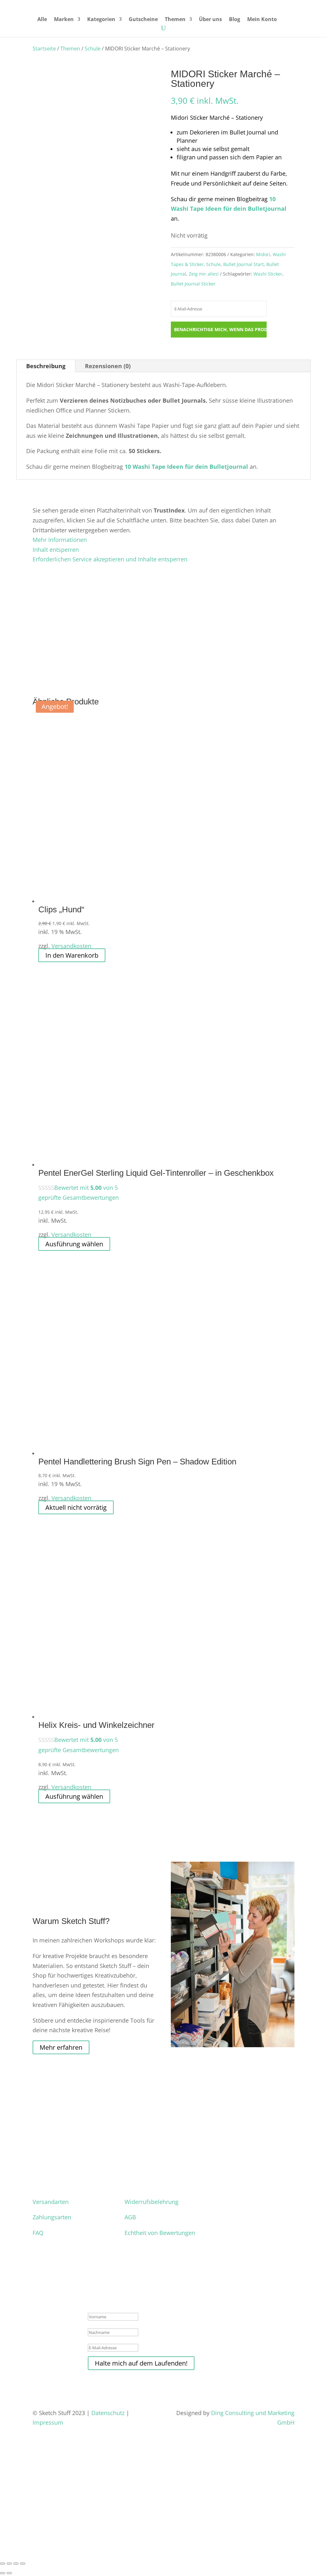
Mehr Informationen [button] (60, 540)
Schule (93, 49)
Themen (175, 20)
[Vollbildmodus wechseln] (9, 2564)
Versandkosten (71, 946)
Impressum (49, 2422)
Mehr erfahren (61, 2047)
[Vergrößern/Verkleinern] (3, 2564)
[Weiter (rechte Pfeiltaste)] (9, 2573)
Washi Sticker (268, 274)
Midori (263, 254)
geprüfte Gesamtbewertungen (79, 1197)
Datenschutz (108, 2413)
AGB (130, 2217)
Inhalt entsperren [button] (56, 550)
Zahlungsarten (52, 2217)
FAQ (38, 2233)
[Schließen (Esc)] (23, 2564)
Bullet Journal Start (243, 264)
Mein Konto (262, 20)
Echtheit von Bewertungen (160, 2233)
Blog (235, 20)
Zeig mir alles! (204, 274)
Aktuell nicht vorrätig (76, 1507)
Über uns (210, 20)
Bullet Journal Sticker (193, 284)
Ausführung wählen (74, 1244)
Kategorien (101, 20)
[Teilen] (16, 2564)
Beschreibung (46, 366)
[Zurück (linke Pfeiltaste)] (3, 2573)
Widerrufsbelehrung (152, 2202)
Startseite (44, 49)
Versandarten (51, 2202)
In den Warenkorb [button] (72, 955)
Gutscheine (143, 20)
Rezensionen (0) (108, 366)
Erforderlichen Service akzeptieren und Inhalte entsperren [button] (110, 559)
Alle (42, 20)
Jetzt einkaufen (32, 2541)
